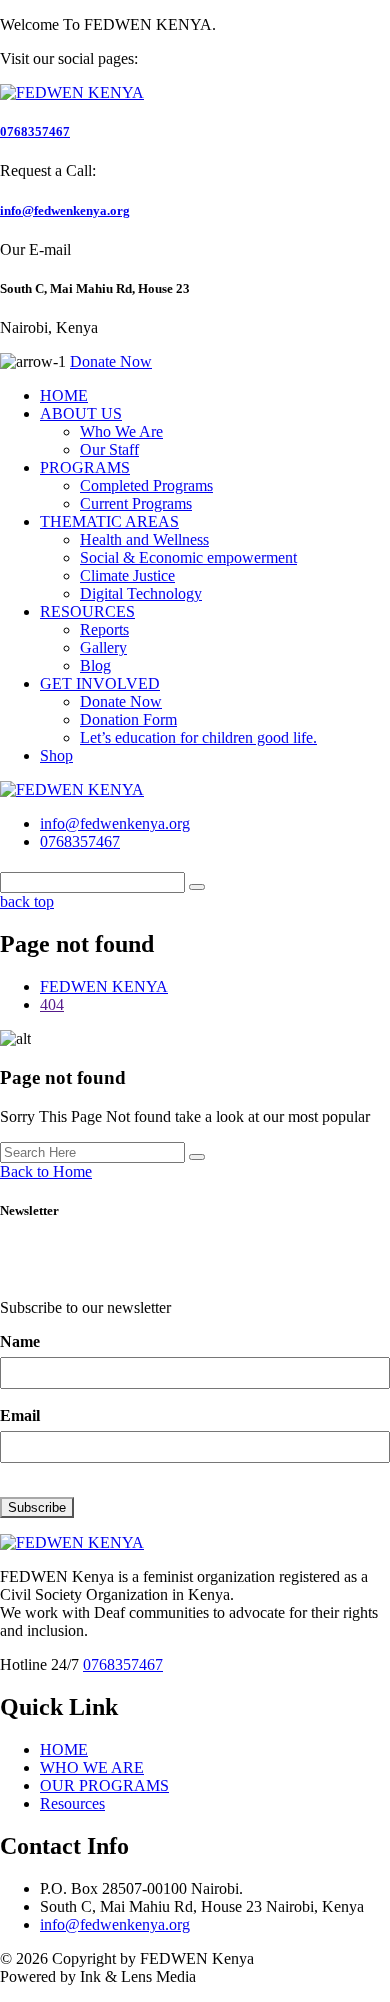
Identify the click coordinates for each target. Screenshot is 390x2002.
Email (20, 1415)
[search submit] (197, 1157)
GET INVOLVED (100, 683)
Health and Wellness (144, 539)
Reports (104, 629)
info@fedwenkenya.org (65, 210)
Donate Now (121, 701)
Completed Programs (146, 485)
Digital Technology (141, 593)
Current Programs (136, 503)
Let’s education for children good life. (198, 737)
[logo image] (72, 789)
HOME (64, 395)
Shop (56, 755)
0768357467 (35, 131)
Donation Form (128, 719)
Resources (72, 1803)
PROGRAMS (85, 467)
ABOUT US (81, 413)
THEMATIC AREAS (109, 521)
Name (20, 1341)
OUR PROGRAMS (104, 1785)
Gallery (103, 647)
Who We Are (121, 431)
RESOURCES (87, 611)
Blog (95, 665)
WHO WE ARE (92, 1767)
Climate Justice (127, 575)
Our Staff (109, 449)
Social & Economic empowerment (188, 557)
